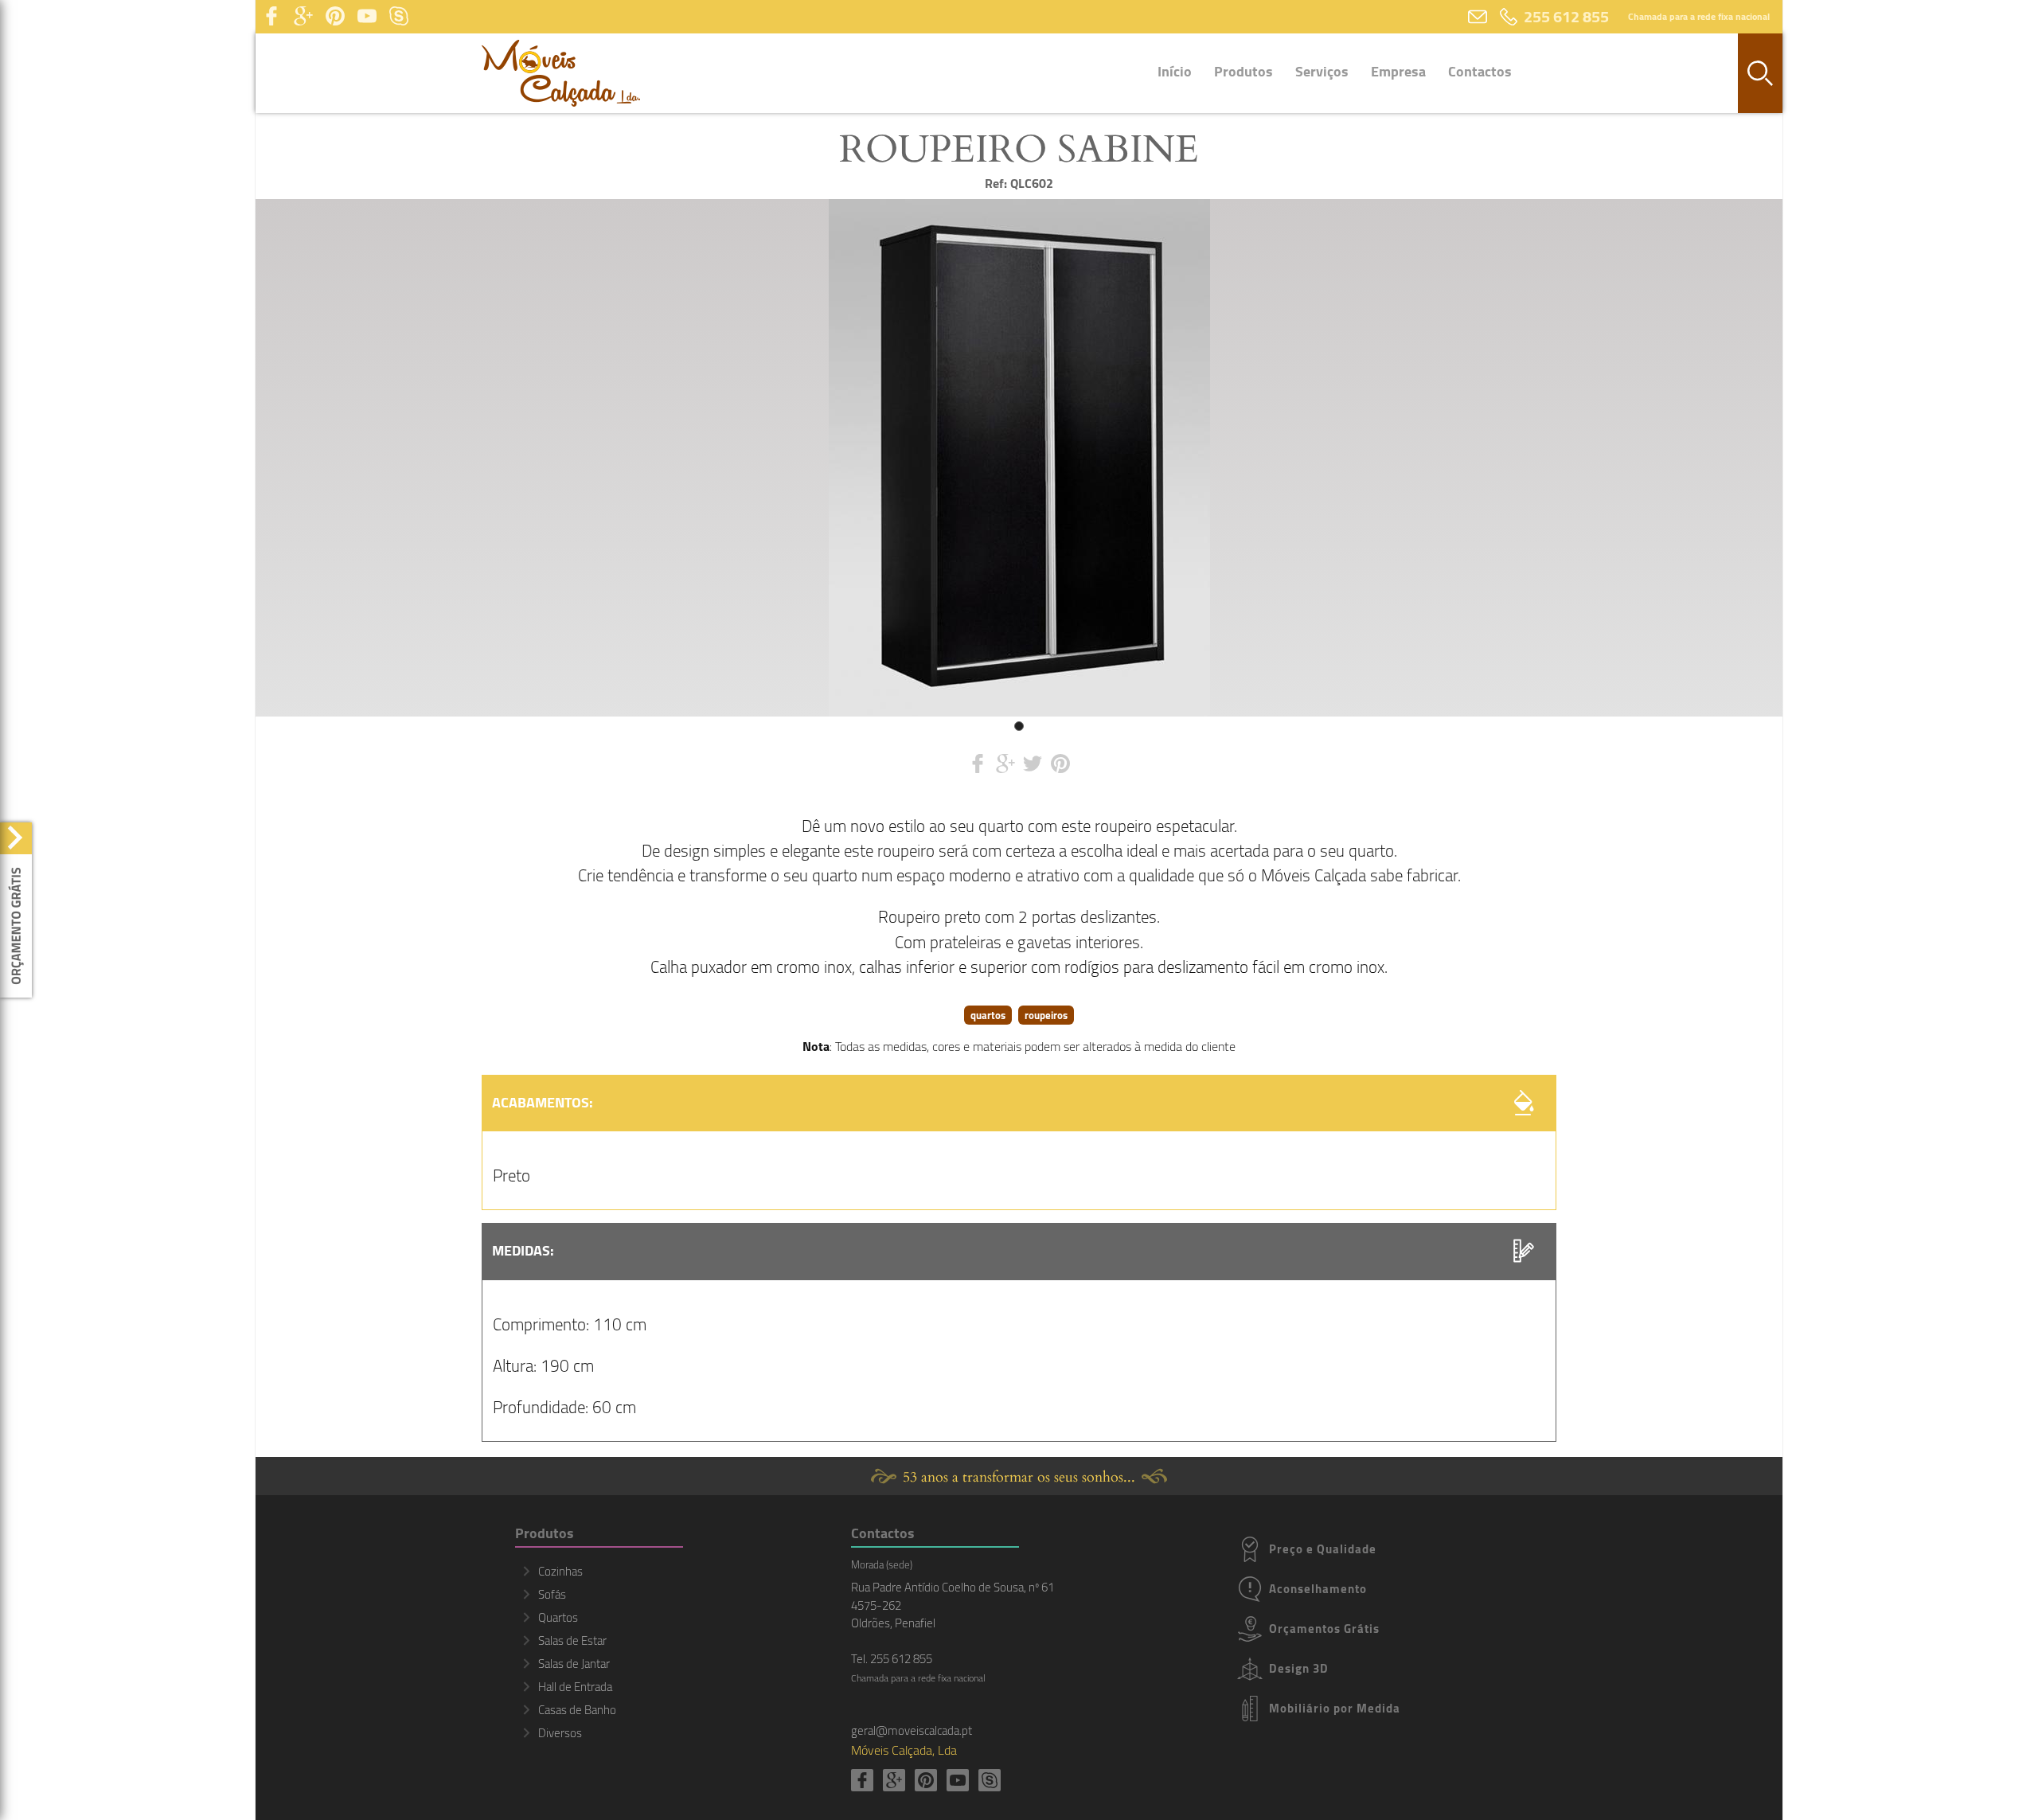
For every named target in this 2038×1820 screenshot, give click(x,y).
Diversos (560, 1733)
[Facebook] (271, 17)
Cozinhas (560, 1571)
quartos (988, 1015)
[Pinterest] (335, 17)
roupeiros (1046, 1015)
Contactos (1480, 71)
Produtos (1243, 71)
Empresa (1398, 71)
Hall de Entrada (575, 1687)
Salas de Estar (572, 1640)
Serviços (1322, 71)
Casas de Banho (577, 1710)
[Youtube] (367, 17)
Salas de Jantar (574, 1664)
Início (1175, 71)
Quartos (558, 1617)
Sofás (552, 1594)
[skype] (399, 17)
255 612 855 (1566, 16)
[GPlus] (303, 17)
